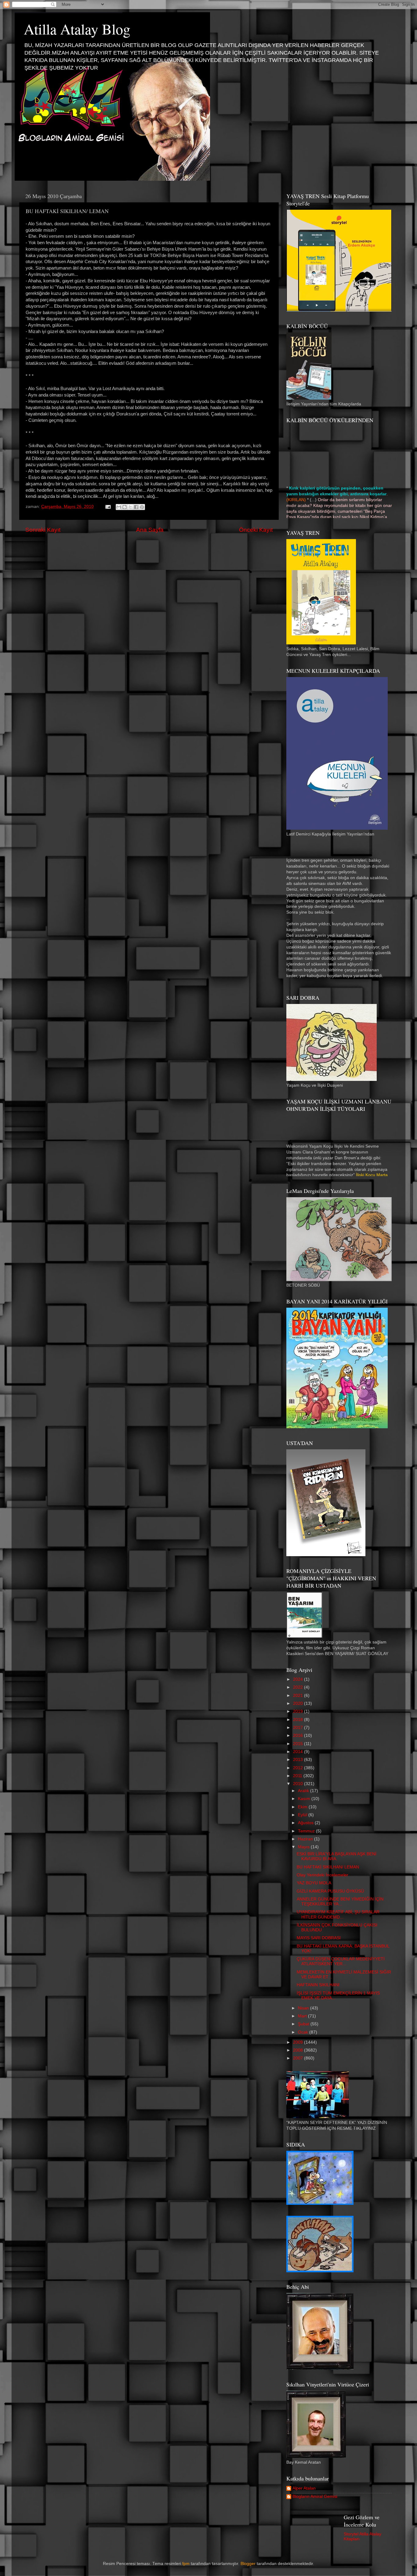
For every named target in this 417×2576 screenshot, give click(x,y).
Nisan (304, 2008)
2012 (299, 1768)
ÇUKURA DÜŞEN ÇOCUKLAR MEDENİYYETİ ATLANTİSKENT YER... (341, 1961)
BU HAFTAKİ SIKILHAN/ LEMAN (328, 1867)
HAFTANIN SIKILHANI (318, 1985)
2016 (299, 1735)
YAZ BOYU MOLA (314, 1883)
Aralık (304, 1791)
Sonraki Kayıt (43, 530)
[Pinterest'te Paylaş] (142, 507)
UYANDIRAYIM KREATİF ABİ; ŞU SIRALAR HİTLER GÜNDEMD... (338, 1914)
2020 (299, 1703)
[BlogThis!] (125, 507)
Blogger (248, 2564)
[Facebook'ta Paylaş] (136, 507)
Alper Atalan (304, 2488)
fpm (186, 2564)
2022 (299, 1687)
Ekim (303, 1807)
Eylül (303, 1815)
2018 (299, 1720)
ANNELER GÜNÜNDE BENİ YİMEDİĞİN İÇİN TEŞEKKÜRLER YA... (340, 1902)
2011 (298, 1776)
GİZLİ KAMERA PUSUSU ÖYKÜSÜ (330, 1891)
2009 (299, 2042)
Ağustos (306, 1823)
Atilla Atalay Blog (77, 29)
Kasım (305, 1799)
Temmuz (307, 1831)
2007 (299, 2058)
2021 (299, 1696)
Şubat (304, 2024)
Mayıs (304, 1847)
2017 (299, 1728)
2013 (299, 1760)
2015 (299, 1744)
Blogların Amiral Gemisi (315, 2496)
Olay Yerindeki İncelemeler (323, 1875)
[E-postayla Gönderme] (108, 507)
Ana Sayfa (150, 530)
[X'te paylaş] (130, 507)
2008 (299, 2050)
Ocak (304, 2032)
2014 (299, 1752)
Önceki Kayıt (256, 530)
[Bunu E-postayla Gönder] (119, 507)
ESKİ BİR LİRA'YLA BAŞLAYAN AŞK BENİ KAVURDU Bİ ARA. (337, 1856)
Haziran (306, 1839)
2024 (299, 1679)
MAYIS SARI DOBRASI (319, 1938)
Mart (303, 2016)
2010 (299, 1784)
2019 (299, 1711)
